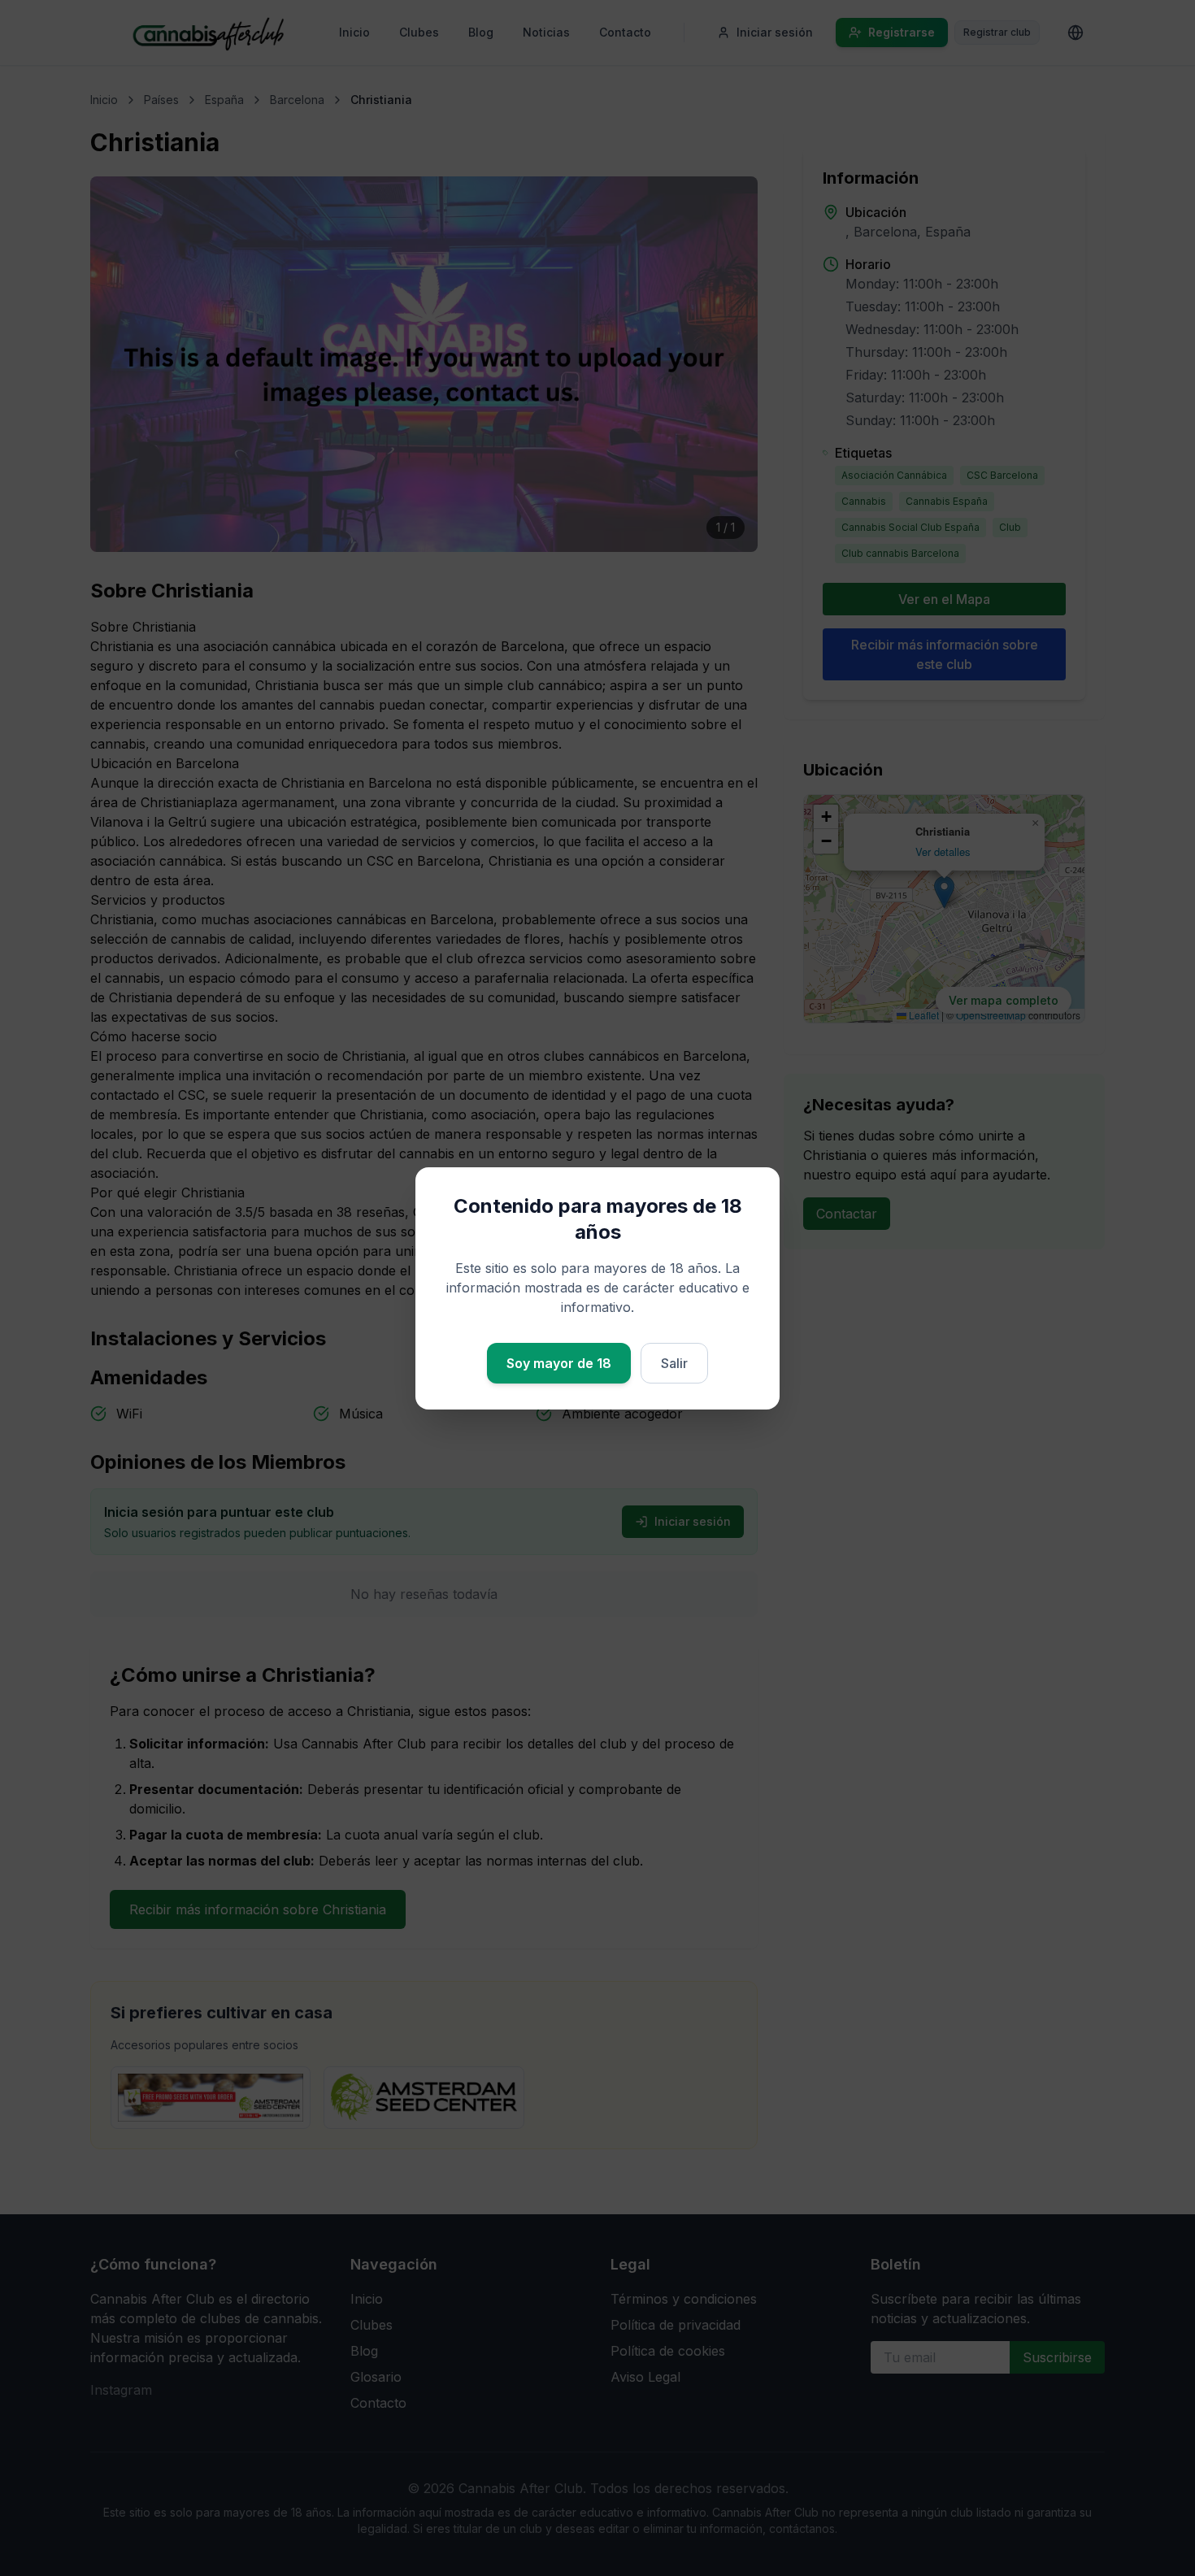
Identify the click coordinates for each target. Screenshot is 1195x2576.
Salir (674, 1363)
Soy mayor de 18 (559, 1363)
